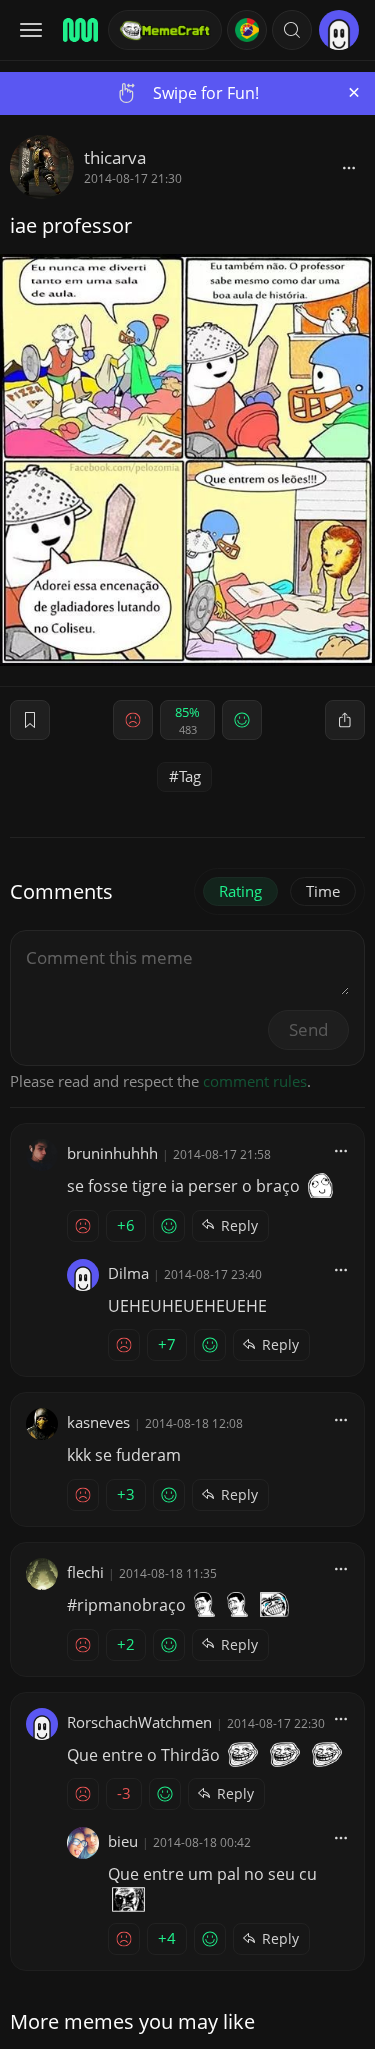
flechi (85, 1572)
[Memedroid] (79, 30)
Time (323, 891)
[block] (349, 167)
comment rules (255, 1081)
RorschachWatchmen (139, 1722)
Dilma (128, 1273)
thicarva (115, 157)
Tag (190, 776)
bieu (123, 1841)
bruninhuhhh (112, 1153)
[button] (292, 30)
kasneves (98, 1422)
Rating (240, 891)
